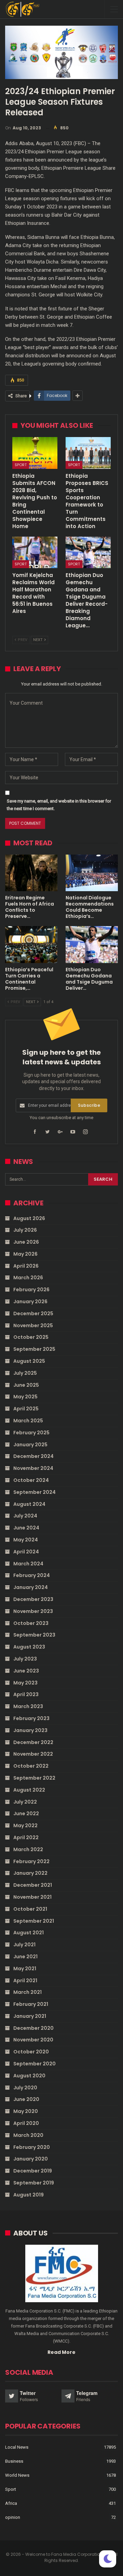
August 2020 (29, 2076)
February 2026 (31, 1290)
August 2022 (29, 1790)
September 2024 (35, 1492)
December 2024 (33, 1456)
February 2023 (31, 1718)
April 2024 (26, 1552)
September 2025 (34, 1349)
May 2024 (26, 1540)
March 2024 (28, 1564)
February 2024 (32, 1575)
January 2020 (31, 2159)
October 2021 (30, 1909)
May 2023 (25, 1683)
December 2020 (33, 2028)
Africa (11, 2503)
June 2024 (26, 1528)
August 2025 (29, 1361)
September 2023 (34, 1635)
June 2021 (25, 1957)
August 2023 (29, 1647)
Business (14, 2461)
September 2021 (34, 1921)
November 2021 (32, 1897)
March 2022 (28, 1849)
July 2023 (25, 1659)
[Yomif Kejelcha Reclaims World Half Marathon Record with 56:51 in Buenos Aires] (35, 552)
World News (17, 2475)
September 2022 (34, 1778)
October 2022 (31, 1766)
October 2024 (31, 1480)
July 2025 (25, 1373)
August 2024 (29, 1504)
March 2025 (28, 1421)
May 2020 (26, 2111)
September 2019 (34, 2183)
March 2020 (28, 2135)
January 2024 (31, 1587)
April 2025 (26, 1409)
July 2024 (25, 1516)
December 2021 (33, 1885)
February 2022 (31, 1861)
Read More (61, 2352)
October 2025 (31, 1337)
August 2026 (29, 1218)
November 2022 (33, 1754)
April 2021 (25, 1981)
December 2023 (33, 1599)
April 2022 (26, 1837)
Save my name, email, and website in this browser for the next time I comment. (59, 805)
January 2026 (30, 1302)
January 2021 (30, 2016)
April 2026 (26, 1266)
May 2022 (25, 1825)
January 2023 (30, 1730)
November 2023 (33, 1611)
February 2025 (31, 1433)
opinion (13, 2517)
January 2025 (30, 1445)
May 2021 (25, 1969)
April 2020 (26, 2123)
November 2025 (33, 1325)
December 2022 (33, 1742)
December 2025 (33, 1313)
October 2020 (31, 2052)
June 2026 (26, 1242)
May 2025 (25, 1397)
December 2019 (33, 2171)
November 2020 (33, 2040)
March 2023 (28, 1706)
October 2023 (31, 1623)
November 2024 (33, 1468)
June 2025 (26, 1385)
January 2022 (30, 1873)
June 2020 (26, 2099)
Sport (21, 465)
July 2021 (24, 1945)
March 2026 (28, 1278)
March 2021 (28, 1992)
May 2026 (25, 1254)
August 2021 (29, 1933)
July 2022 (25, 1802)
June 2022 (26, 1814)
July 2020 (25, 2088)
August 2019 (29, 2195)
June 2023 (26, 1671)
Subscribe (89, 1105)
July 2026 (25, 1230)
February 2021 (31, 2004)
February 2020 (32, 2147)
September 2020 (35, 2064)
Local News (17, 2447)
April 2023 (26, 1694)
